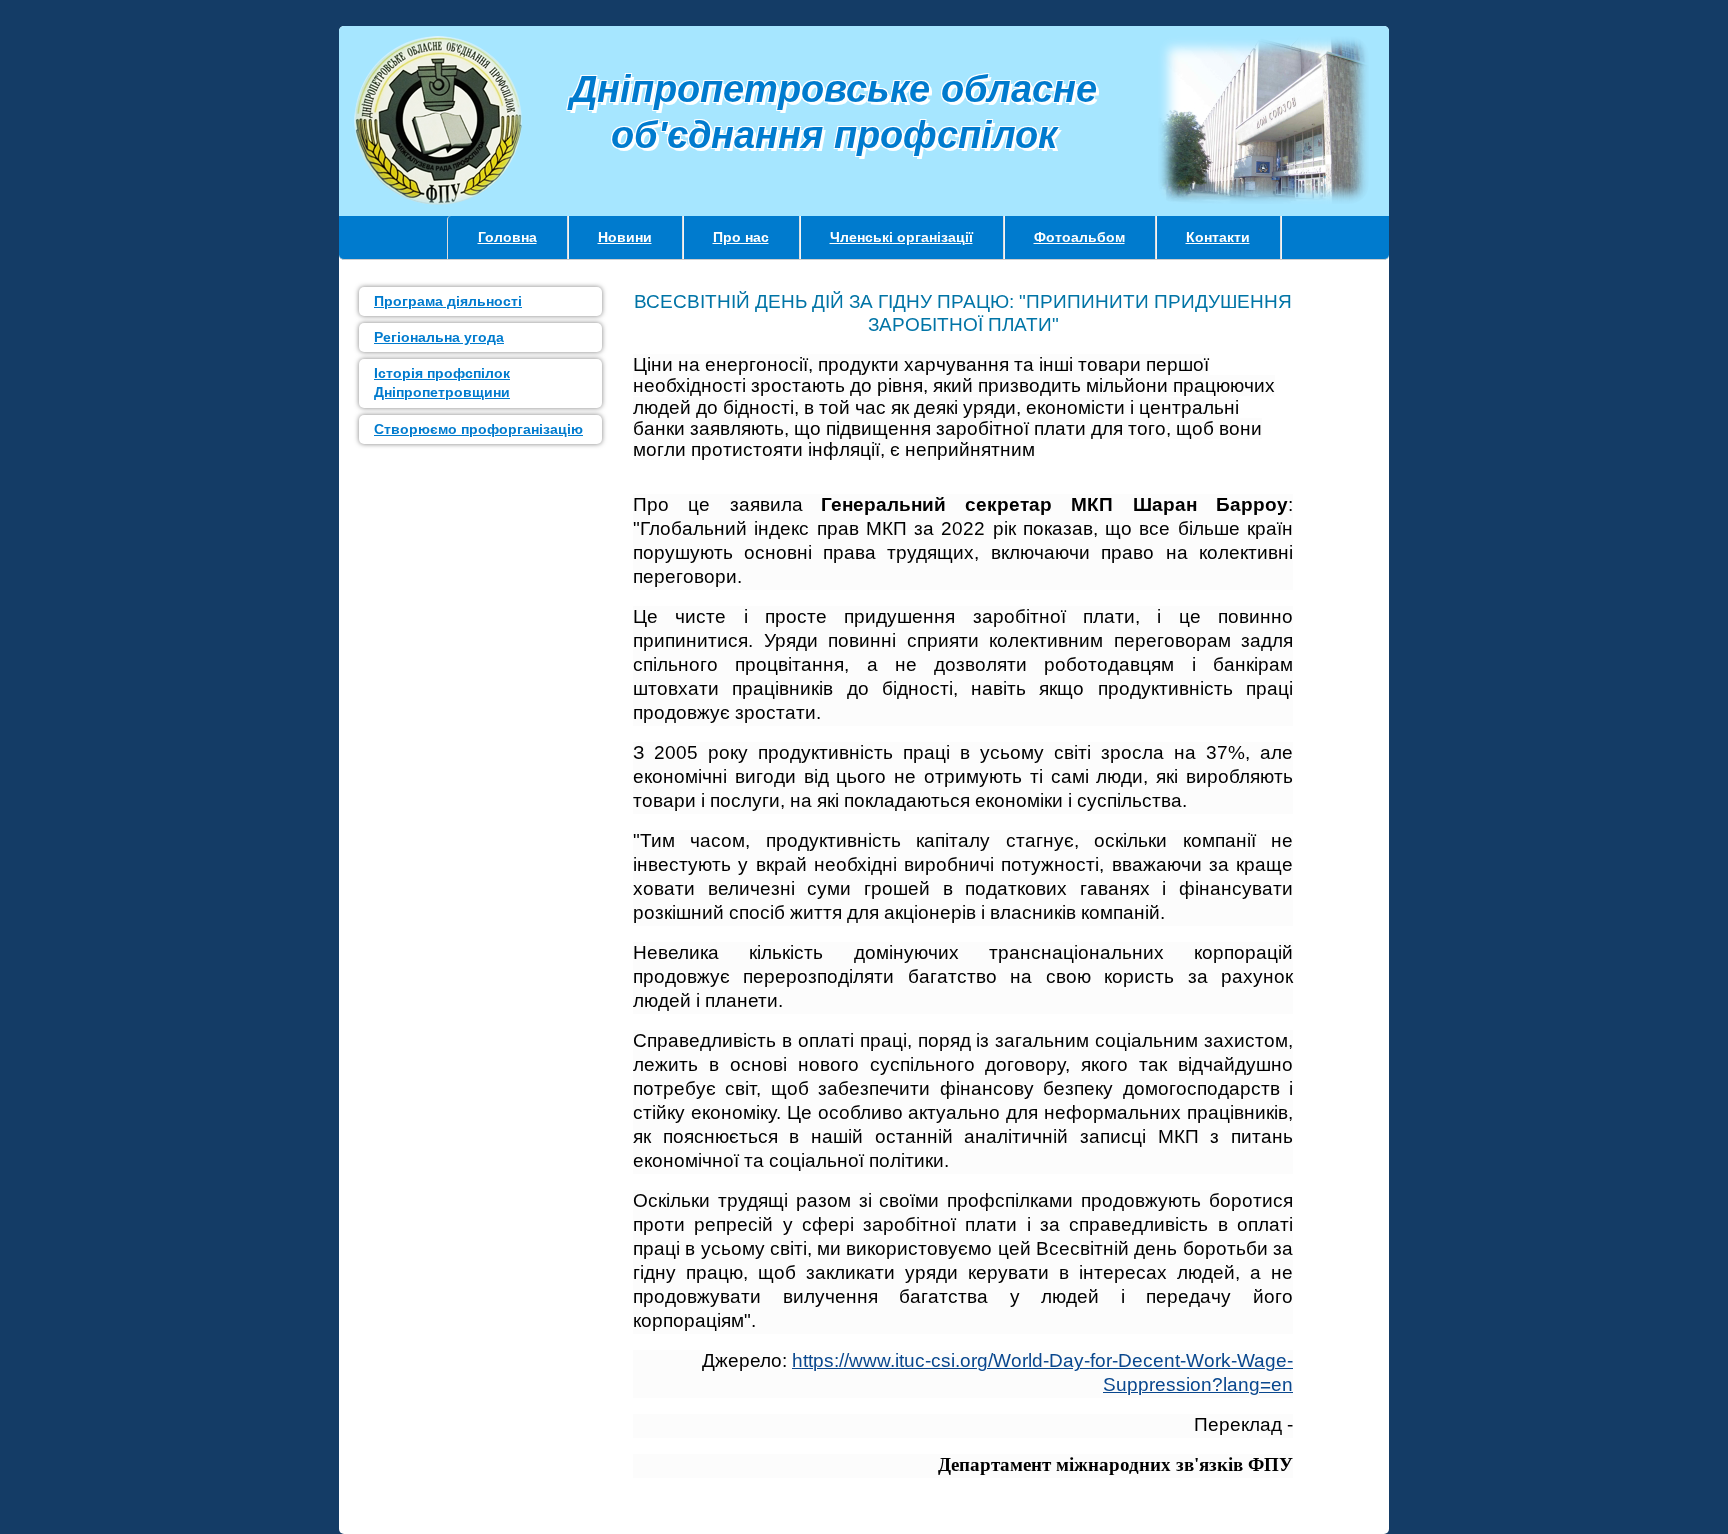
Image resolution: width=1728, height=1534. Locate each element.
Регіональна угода (439, 337)
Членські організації (901, 237)
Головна (507, 237)
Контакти (1218, 237)
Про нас (741, 237)
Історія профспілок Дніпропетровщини (442, 382)
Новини (625, 237)
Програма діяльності (448, 301)
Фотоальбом (1079, 237)
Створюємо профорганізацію (478, 429)
